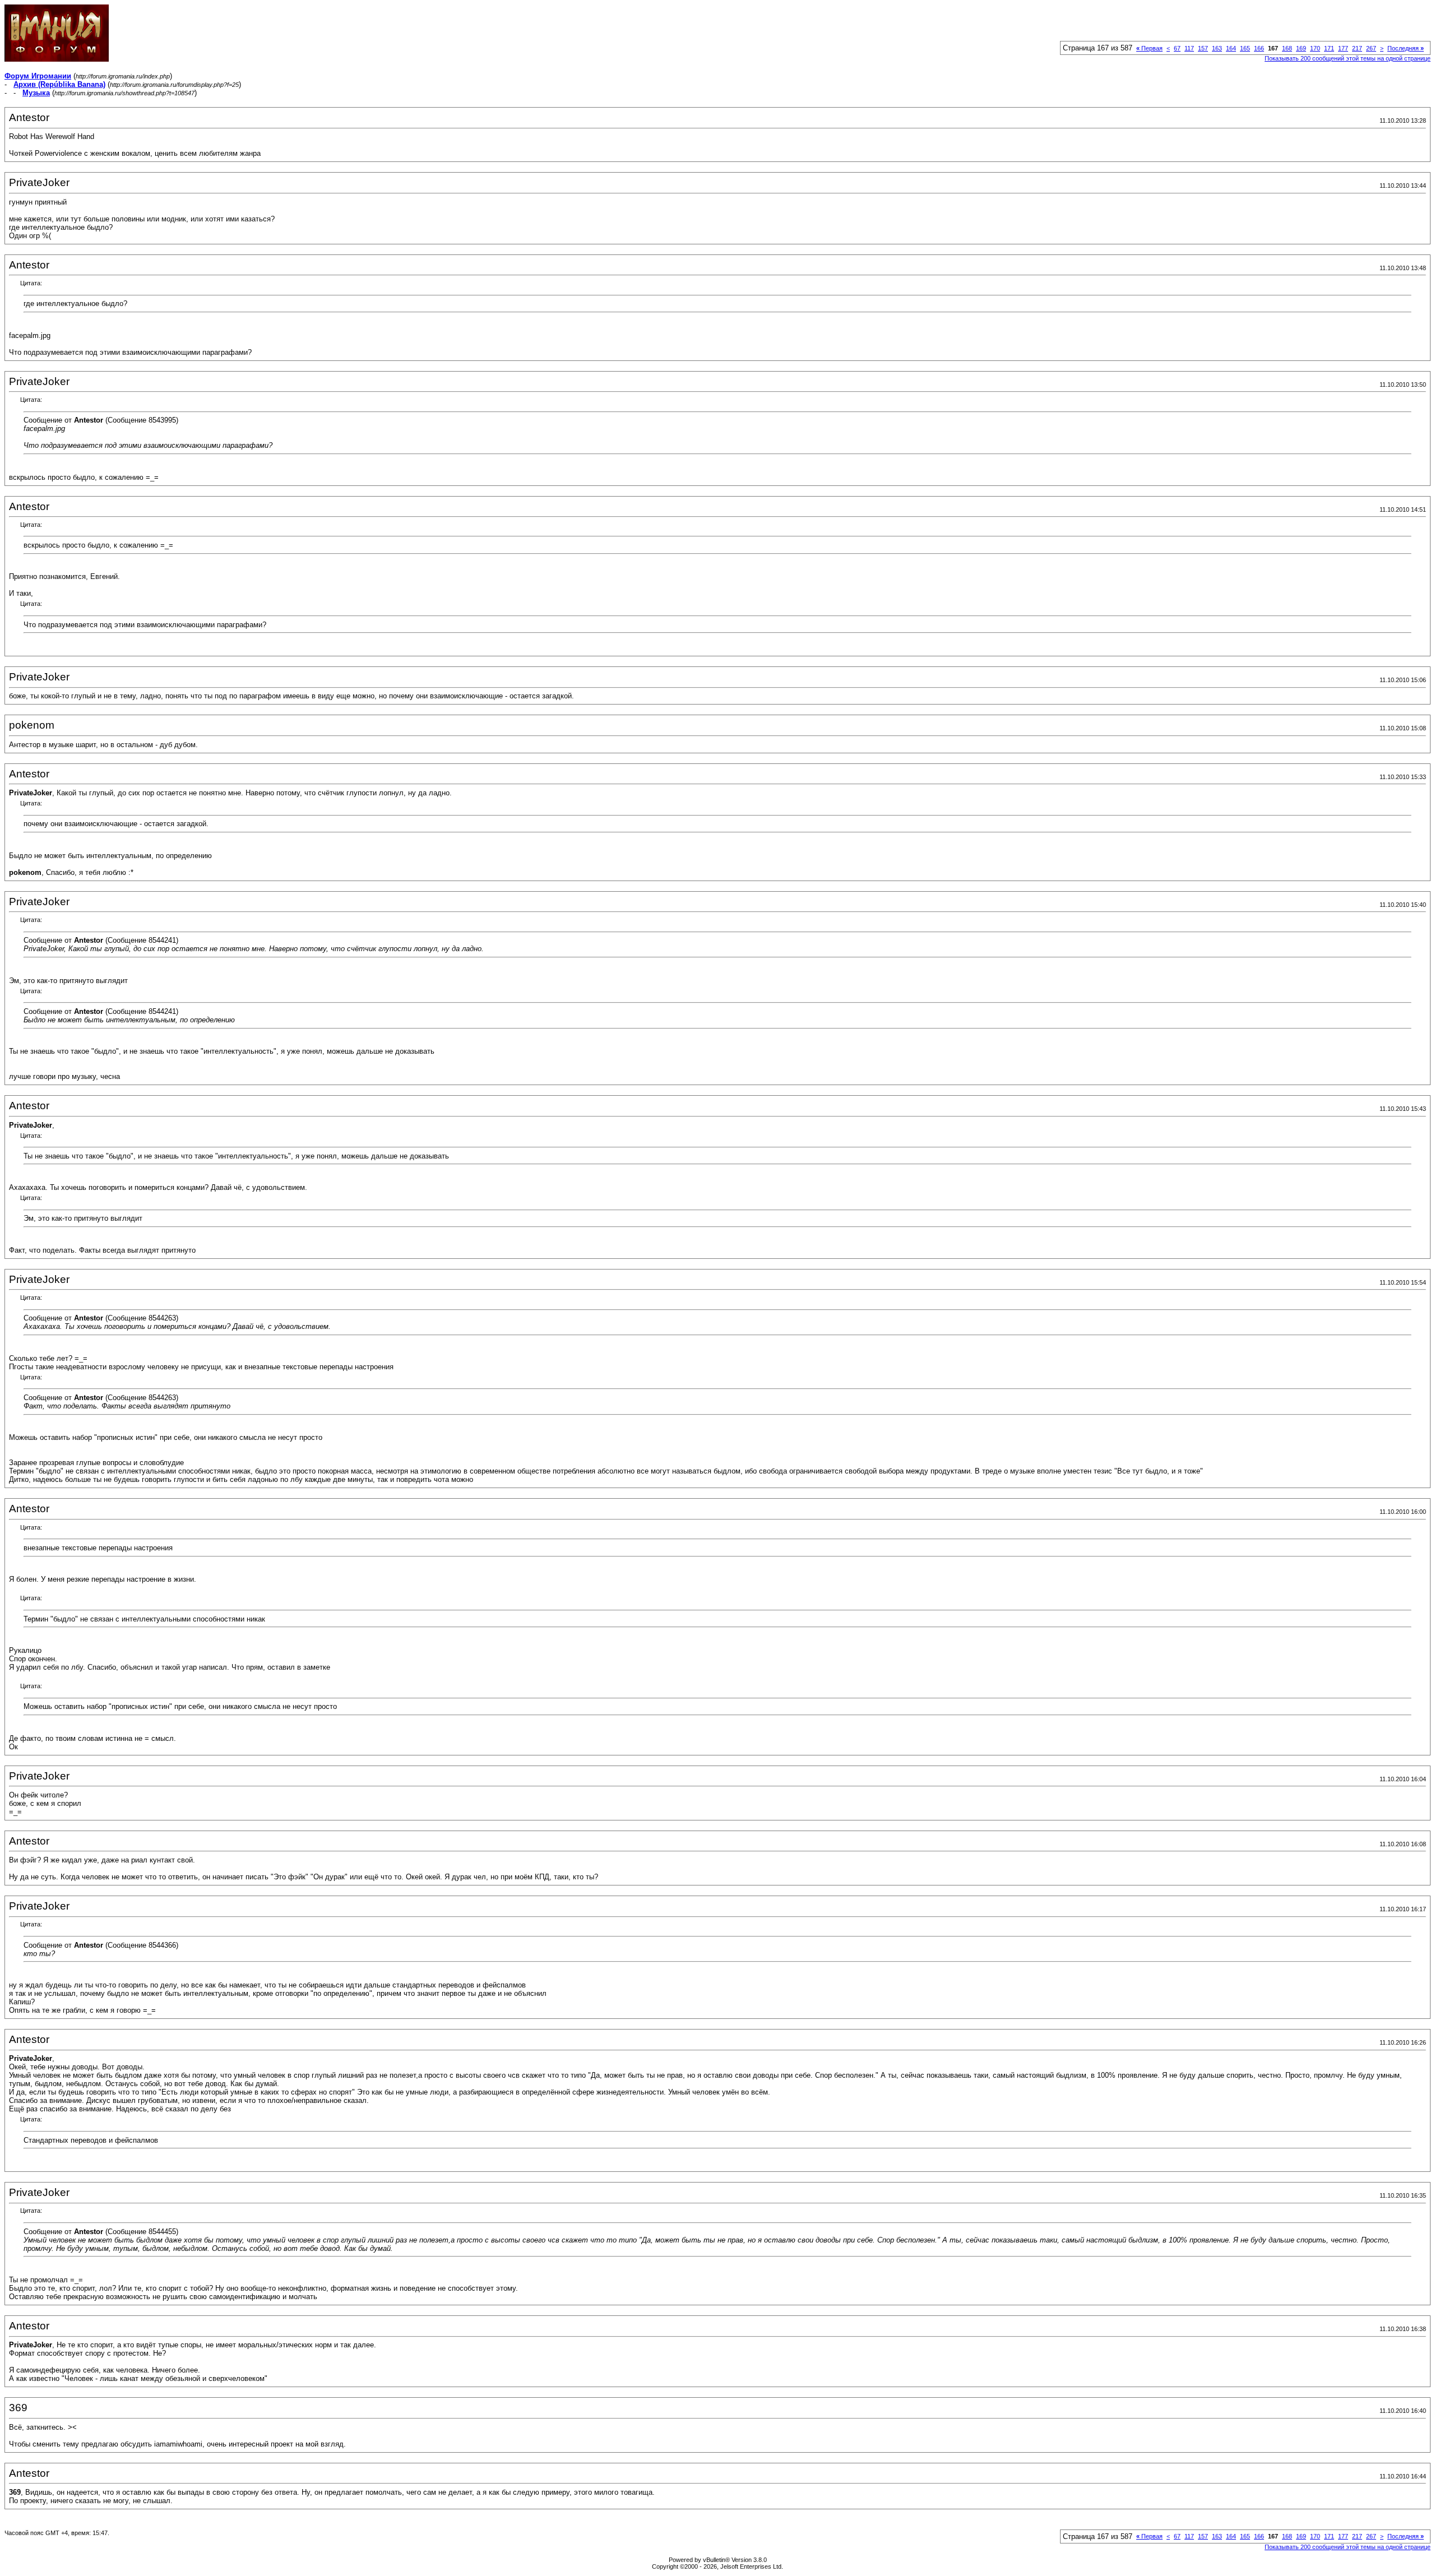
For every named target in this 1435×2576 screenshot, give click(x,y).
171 (1329, 48)
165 (1245, 48)
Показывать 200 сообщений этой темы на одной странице (1348, 58)
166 (1259, 48)
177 (1343, 48)
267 (1371, 48)
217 (1357, 48)
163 (1217, 48)
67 (1177, 48)
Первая (1149, 48)
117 (1189, 48)
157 (1203, 48)
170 (1315, 48)
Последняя (1406, 48)
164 (1231, 48)
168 (1287, 48)
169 (1301, 48)
